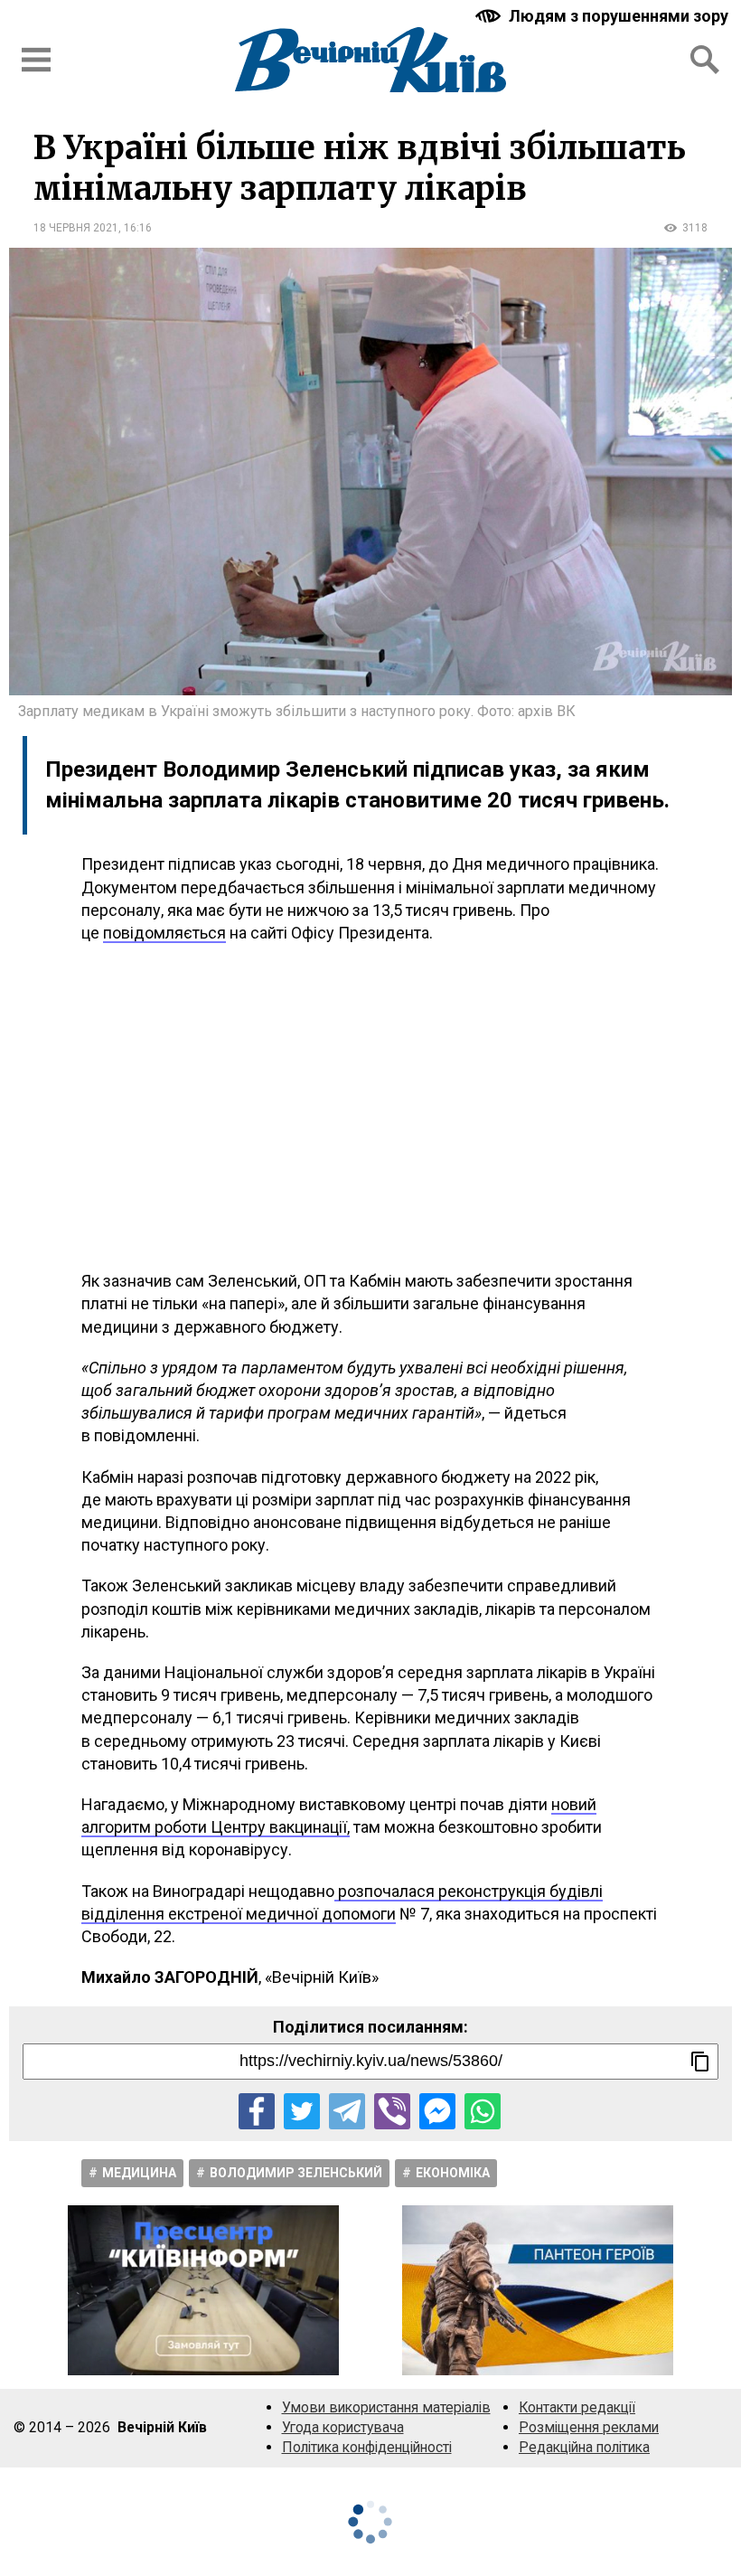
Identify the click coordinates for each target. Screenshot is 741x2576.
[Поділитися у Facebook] (257, 2111)
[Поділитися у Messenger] (437, 2111)
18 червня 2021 (76, 228)
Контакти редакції (577, 2407)
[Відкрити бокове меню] (36, 60)
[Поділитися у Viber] (392, 2111)
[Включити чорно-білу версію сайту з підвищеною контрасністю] (604, 16)
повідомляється (164, 933)
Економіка (453, 2173)
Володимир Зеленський (296, 2173)
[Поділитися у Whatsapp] (483, 2111)
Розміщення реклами (589, 2427)
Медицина (139, 2173)
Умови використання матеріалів (386, 2407)
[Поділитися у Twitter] (302, 2111)
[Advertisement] (370, 1107)
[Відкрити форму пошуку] (705, 60)
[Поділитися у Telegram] (347, 2111)
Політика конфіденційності (367, 2447)
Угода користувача (343, 2427)
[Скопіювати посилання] (700, 2062)
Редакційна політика (584, 2447)
